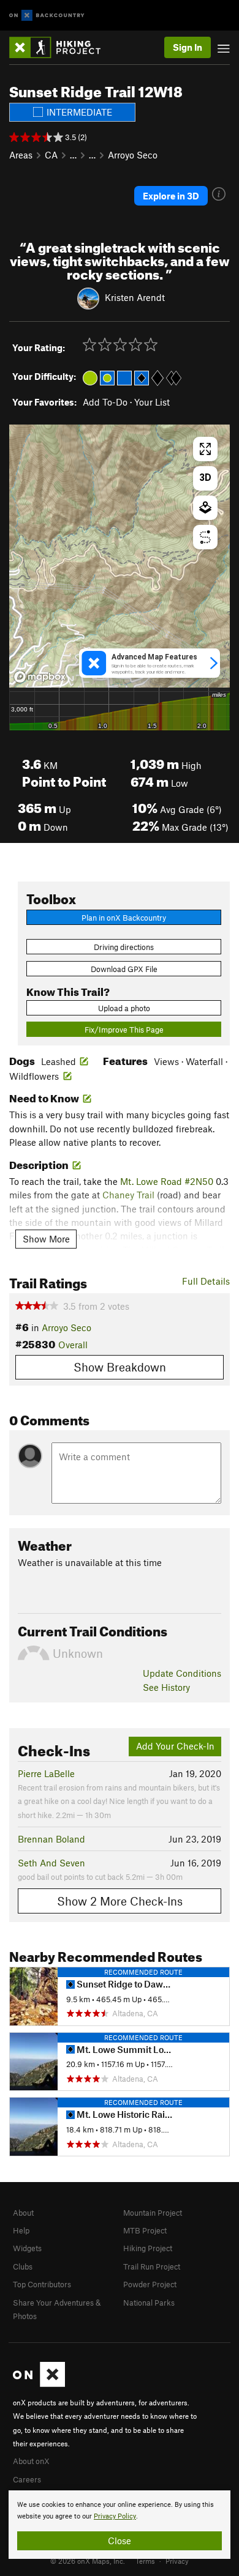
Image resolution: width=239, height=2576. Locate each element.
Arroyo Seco (133, 155)
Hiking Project (148, 2248)
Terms (145, 2561)
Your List (152, 402)
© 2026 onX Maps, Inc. (88, 2561)
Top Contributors (42, 2284)
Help (21, 2230)
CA (51, 155)
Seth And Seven (51, 1863)
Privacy (177, 2561)
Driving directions (124, 947)
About (23, 2213)
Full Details (206, 1281)
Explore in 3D (171, 196)
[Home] (61, 47)
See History (166, 1687)
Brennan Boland (51, 1839)
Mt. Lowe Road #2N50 (167, 1181)
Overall (73, 1345)
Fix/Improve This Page (124, 1030)
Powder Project (150, 2284)
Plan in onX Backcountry (124, 918)
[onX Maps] (39, 2384)
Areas (21, 155)
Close (120, 2541)
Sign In (188, 47)
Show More (46, 1239)
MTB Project (145, 2230)
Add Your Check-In (175, 1746)
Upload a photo (124, 1008)
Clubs (23, 2266)
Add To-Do (105, 402)
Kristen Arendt (135, 297)
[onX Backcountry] (47, 16)
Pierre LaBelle (46, 1773)
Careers (27, 2479)
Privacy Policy (115, 2516)
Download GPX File (124, 969)
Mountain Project (153, 2213)
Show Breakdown (120, 1367)
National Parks (149, 2303)
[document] (120, 2525)
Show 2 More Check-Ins (120, 1901)
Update (182, 1673)
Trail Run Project (152, 2266)
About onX (31, 2461)
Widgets (27, 2248)
